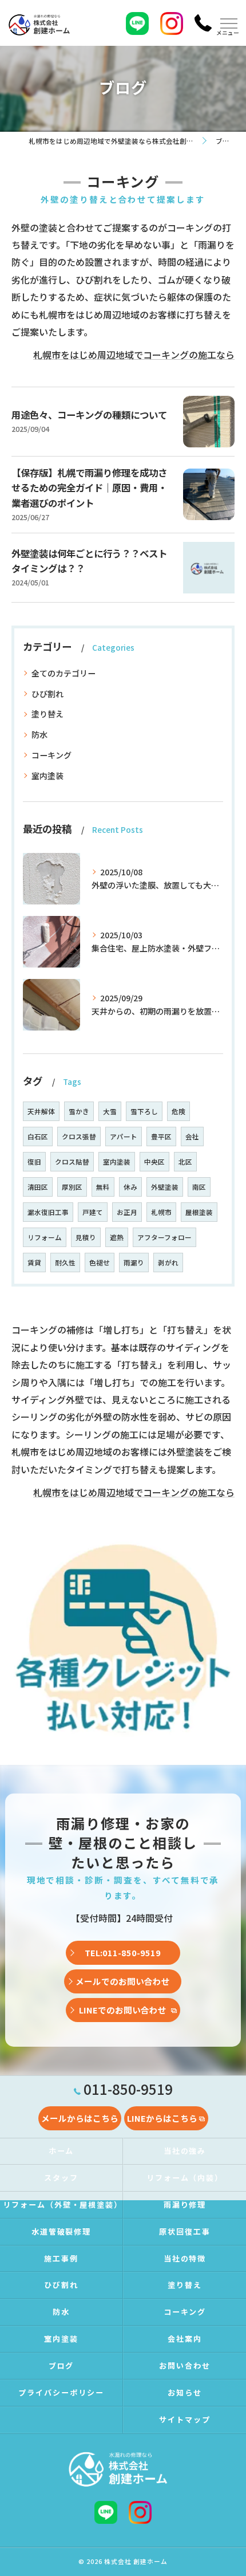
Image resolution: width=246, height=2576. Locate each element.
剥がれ (168, 1263)
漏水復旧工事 (48, 1212)
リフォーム (45, 1237)
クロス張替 (79, 1136)
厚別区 (72, 1187)
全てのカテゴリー (64, 673)
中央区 (154, 1162)
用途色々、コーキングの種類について (89, 415)
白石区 (38, 1136)
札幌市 (161, 1212)
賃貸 (34, 1263)
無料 (103, 1187)
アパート (124, 1136)
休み (130, 1187)
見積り (86, 1237)
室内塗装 (47, 776)
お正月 (127, 1212)
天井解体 (41, 1111)
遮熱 (117, 1237)
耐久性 (65, 1263)
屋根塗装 (199, 1212)
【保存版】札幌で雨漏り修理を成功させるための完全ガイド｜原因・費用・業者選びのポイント (89, 488)
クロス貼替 (72, 1162)
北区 (185, 1162)
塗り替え (47, 714)
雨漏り (134, 1263)
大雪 (110, 1111)
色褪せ (100, 1263)
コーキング (51, 755)
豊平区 (161, 1136)
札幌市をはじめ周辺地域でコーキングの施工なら (134, 355)
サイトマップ (185, 2419)
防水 (39, 734)
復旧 (34, 1162)
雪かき (79, 1111)
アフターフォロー (164, 1237)
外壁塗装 (165, 1187)
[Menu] (228, 23)
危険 (178, 1111)
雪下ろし (144, 1111)
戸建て (93, 1212)
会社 (192, 1136)
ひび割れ (47, 694)
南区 (199, 1187)
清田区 (38, 1187)
